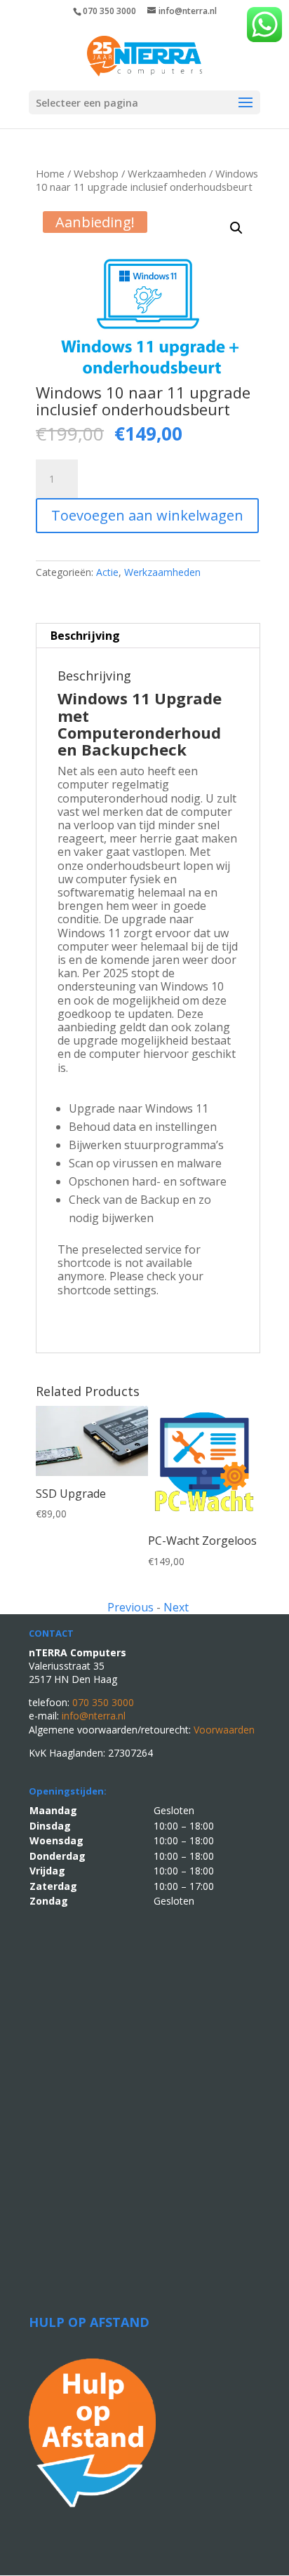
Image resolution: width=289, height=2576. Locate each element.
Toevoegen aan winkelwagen (147, 515)
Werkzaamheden (167, 173)
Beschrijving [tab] (85, 636)
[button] (236, 228)
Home (50, 173)
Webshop (96, 173)
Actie (107, 572)
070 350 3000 (109, 11)
